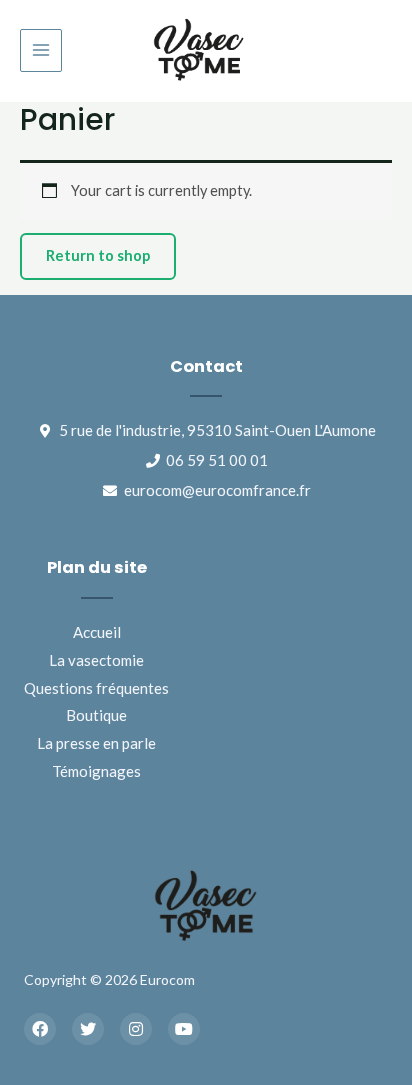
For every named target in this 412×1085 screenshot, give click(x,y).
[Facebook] (40, 1029)
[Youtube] (184, 1029)
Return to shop (98, 255)
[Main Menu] (41, 50)
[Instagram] (136, 1029)
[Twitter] (88, 1029)
